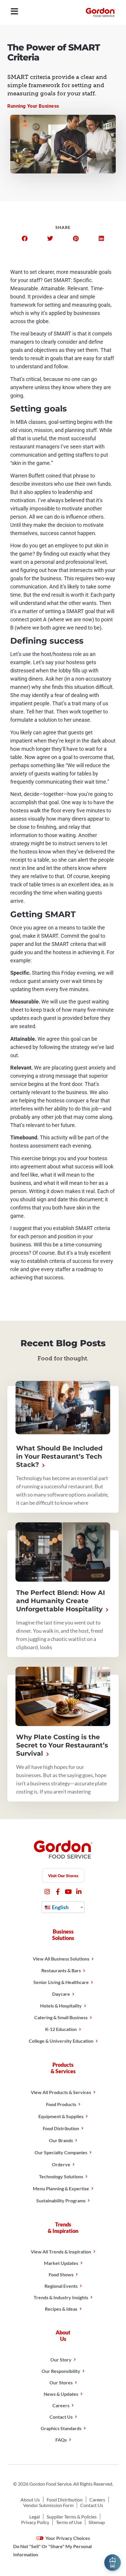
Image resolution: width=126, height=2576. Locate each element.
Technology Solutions (61, 2176)
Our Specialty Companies (61, 2152)
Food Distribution (61, 2128)
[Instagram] (47, 1892)
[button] (25, 239)
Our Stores (61, 2382)
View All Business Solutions (61, 1959)
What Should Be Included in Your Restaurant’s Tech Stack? (59, 1456)
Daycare (61, 1994)
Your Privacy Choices (67, 2538)
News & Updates (61, 2394)
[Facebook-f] (58, 1892)
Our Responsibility (61, 2371)
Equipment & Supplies (61, 2116)
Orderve (61, 2164)
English (60, 1907)
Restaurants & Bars (61, 1970)
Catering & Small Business (61, 2017)
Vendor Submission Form (48, 2505)
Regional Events (61, 2286)
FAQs (61, 2440)
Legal (35, 2517)
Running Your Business (33, 106)
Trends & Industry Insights (61, 2297)
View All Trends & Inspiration (61, 2252)
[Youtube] (68, 1892)
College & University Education (61, 2041)
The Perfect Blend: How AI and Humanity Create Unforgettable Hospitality (61, 1601)
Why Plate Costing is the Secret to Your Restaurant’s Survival (62, 1745)
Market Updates (61, 2263)
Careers (61, 2405)
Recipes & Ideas (61, 2309)
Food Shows (61, 2274)
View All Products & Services (61, 2092)
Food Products (61, 2104)
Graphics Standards (61, 2428)
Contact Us (61, 2417)
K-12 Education (61, 2029)
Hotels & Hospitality (61, 2006)
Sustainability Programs (61, 2200)
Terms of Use (69, 2522)
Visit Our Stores (63, 1876)
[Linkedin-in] (79, 1892)
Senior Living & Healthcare (61, 1982)
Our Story (61, 2360)
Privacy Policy (35, 2522)
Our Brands (61, 2140)
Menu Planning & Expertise (61, 2188)
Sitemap (97, 2522)
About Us (30, 2500)
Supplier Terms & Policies (72, 2517)
